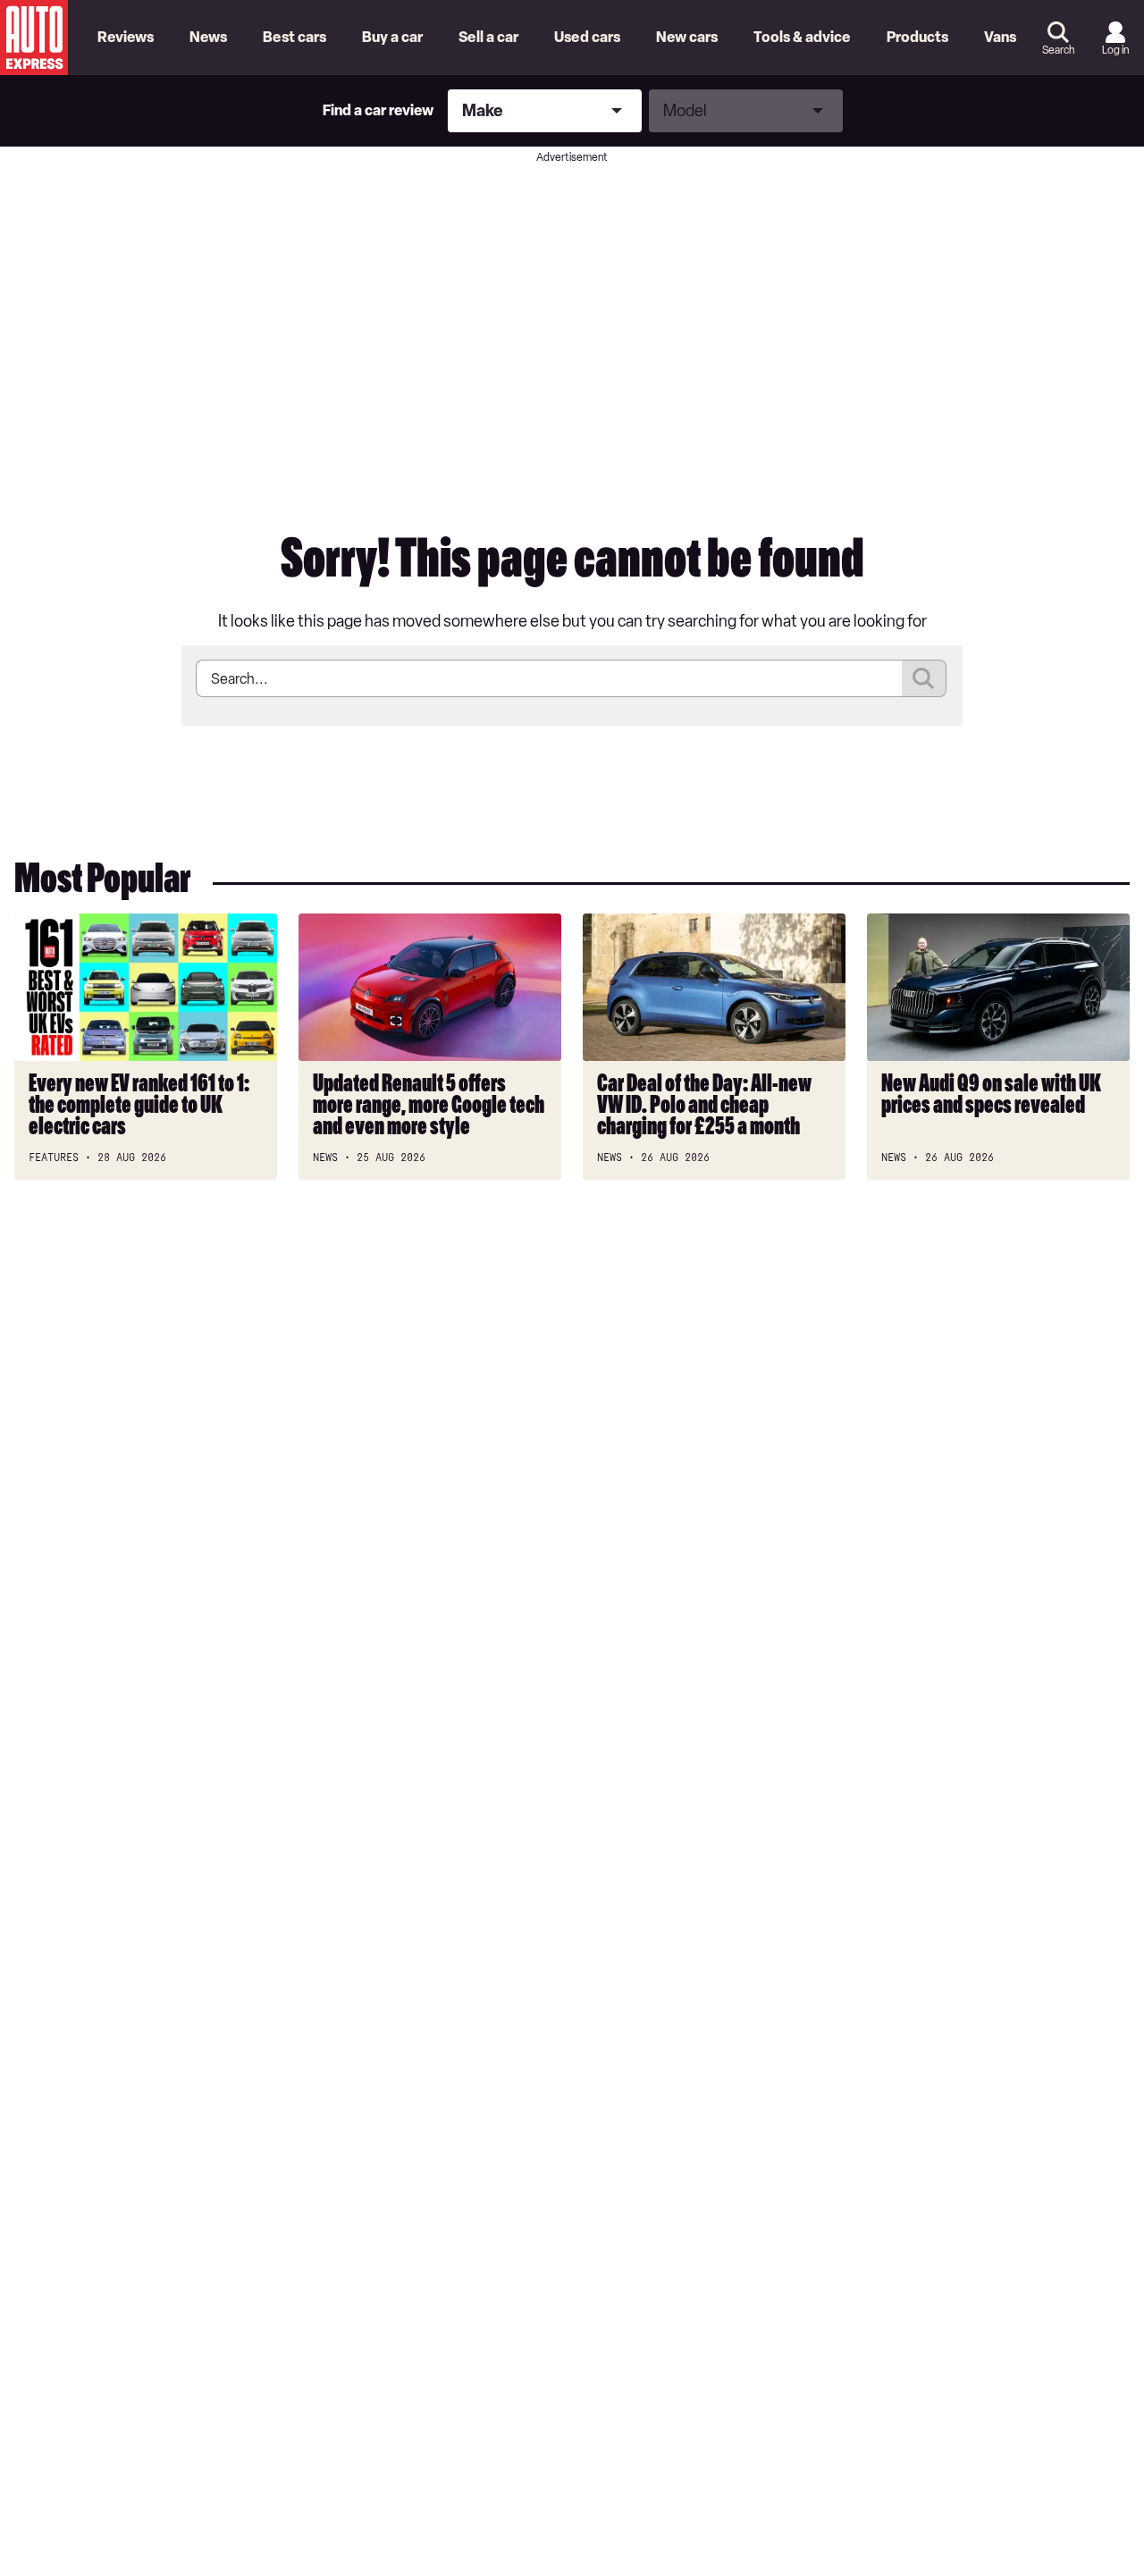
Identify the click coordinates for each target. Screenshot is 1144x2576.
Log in (1115, 50)
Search (1058, 50)
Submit (924, 678)
